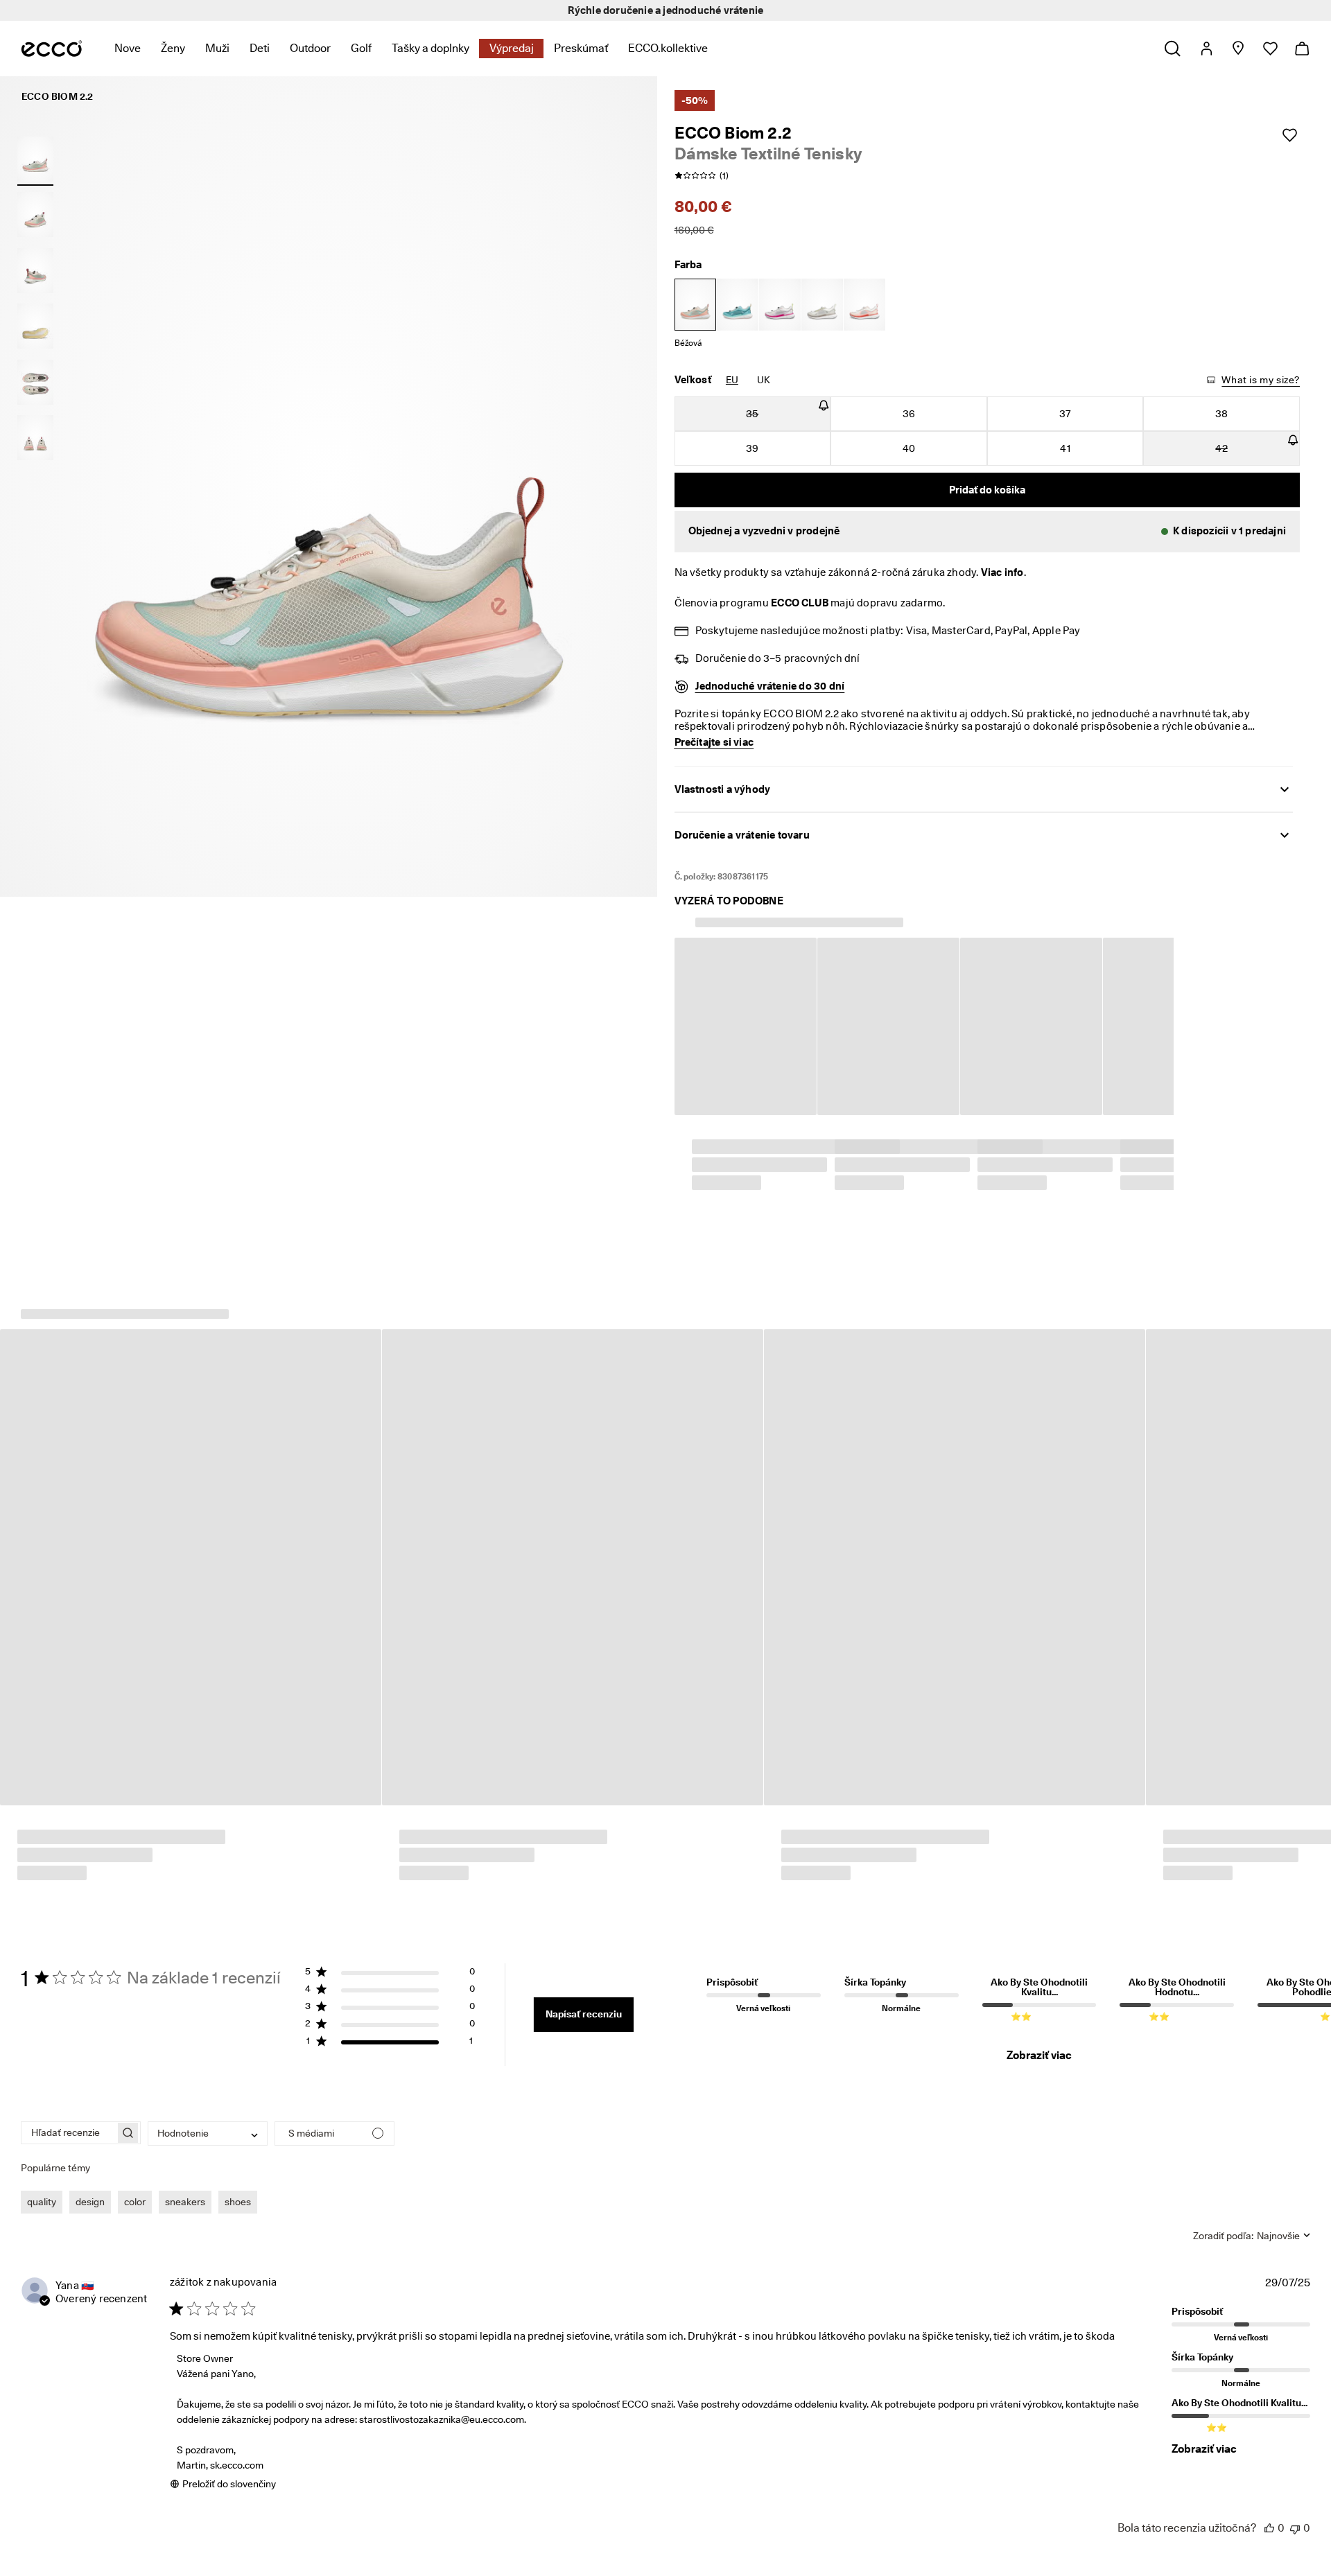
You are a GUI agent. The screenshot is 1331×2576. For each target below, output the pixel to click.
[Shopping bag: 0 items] (1302, 49)
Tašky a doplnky (430, 48)
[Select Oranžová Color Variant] (864, 305)
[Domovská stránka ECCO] (52, 49)
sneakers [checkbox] (185, 2182)
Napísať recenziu (584, 1995)
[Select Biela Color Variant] (780, 305)
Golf (361, 48)
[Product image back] (35, 270)
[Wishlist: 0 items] (1270, 49)
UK (764, 380)
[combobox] (208, 2114)
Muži (217, 48)
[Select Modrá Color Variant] (738, 305)
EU (732, 380)
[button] (988, 532)
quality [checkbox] (42, 2182)
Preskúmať (581, 48)
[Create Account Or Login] (1206, 49)
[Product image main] (35, 215)
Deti (260, 48)
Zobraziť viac (1039, 2036)
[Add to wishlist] (1289, 135)
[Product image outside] (35, 159)
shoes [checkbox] (238, 2182)
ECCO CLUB (800, 603)
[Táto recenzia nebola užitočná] (1295, 2508)
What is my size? (1261, 380)
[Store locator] (1238, 49)
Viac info (1002, 572)
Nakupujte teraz (786, 10)
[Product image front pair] (35, 438)
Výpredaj (512, 48)
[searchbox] (68, 2113)
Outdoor (310, 48)
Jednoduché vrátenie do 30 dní (770, 686)
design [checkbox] (90, 2182)
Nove (128, 48)
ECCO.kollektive (668, 48)
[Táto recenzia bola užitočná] (1269, 2508)
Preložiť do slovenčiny (229, 2464)
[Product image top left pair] (35, 382)
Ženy (173, 48)
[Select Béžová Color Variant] (695, 305)
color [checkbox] (135, 2182)
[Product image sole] (35, 326)
